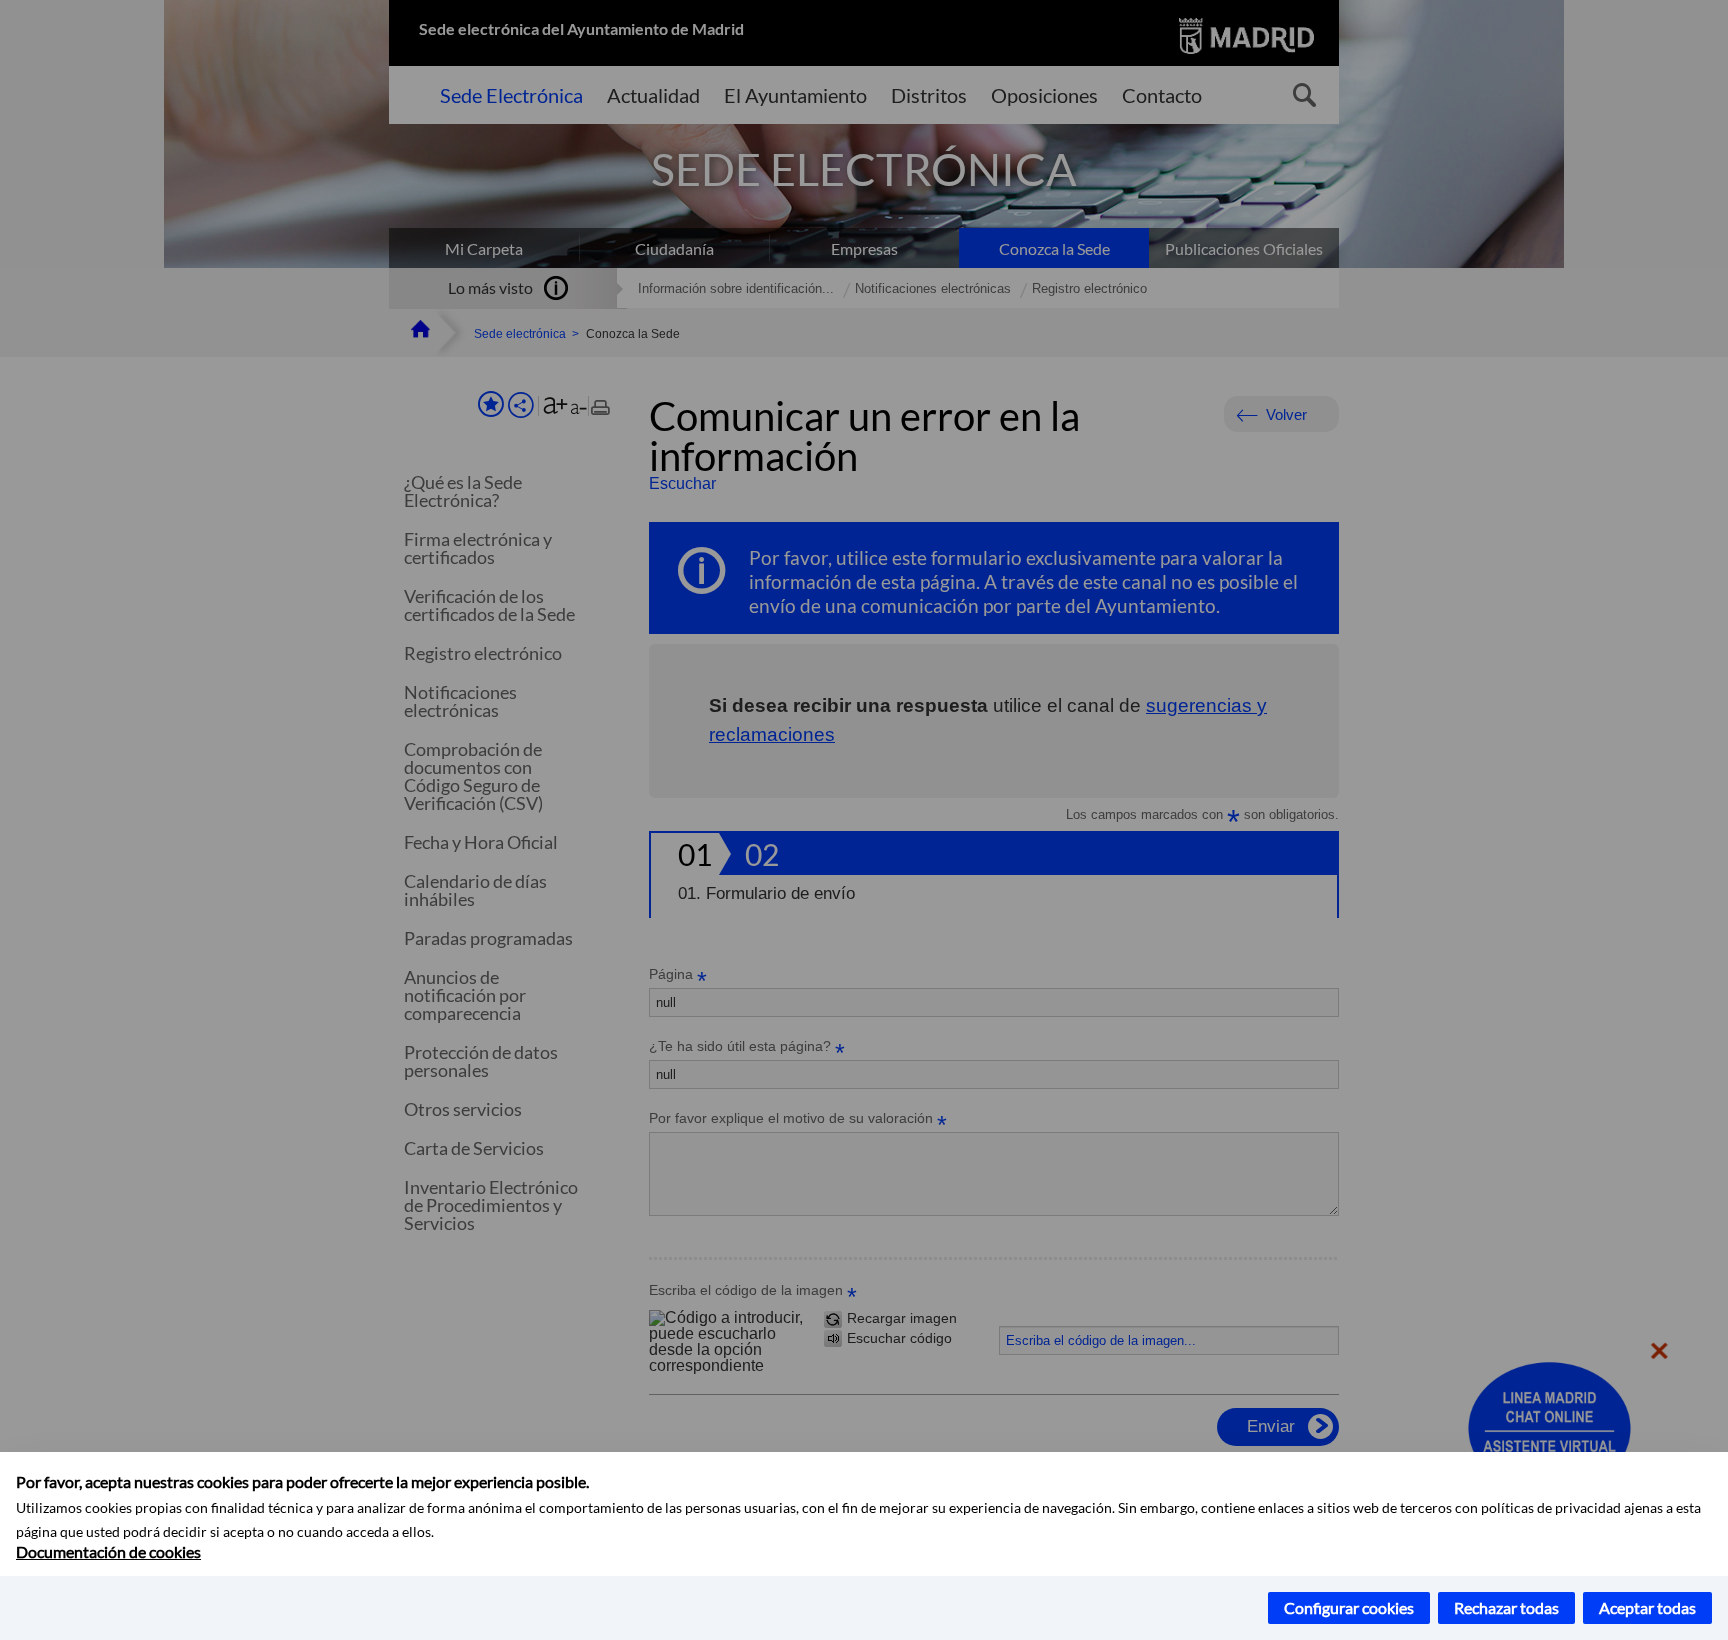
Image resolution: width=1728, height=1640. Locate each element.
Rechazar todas (1506, 1607)
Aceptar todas (1647, 1607)
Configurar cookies (1349, 1607)
